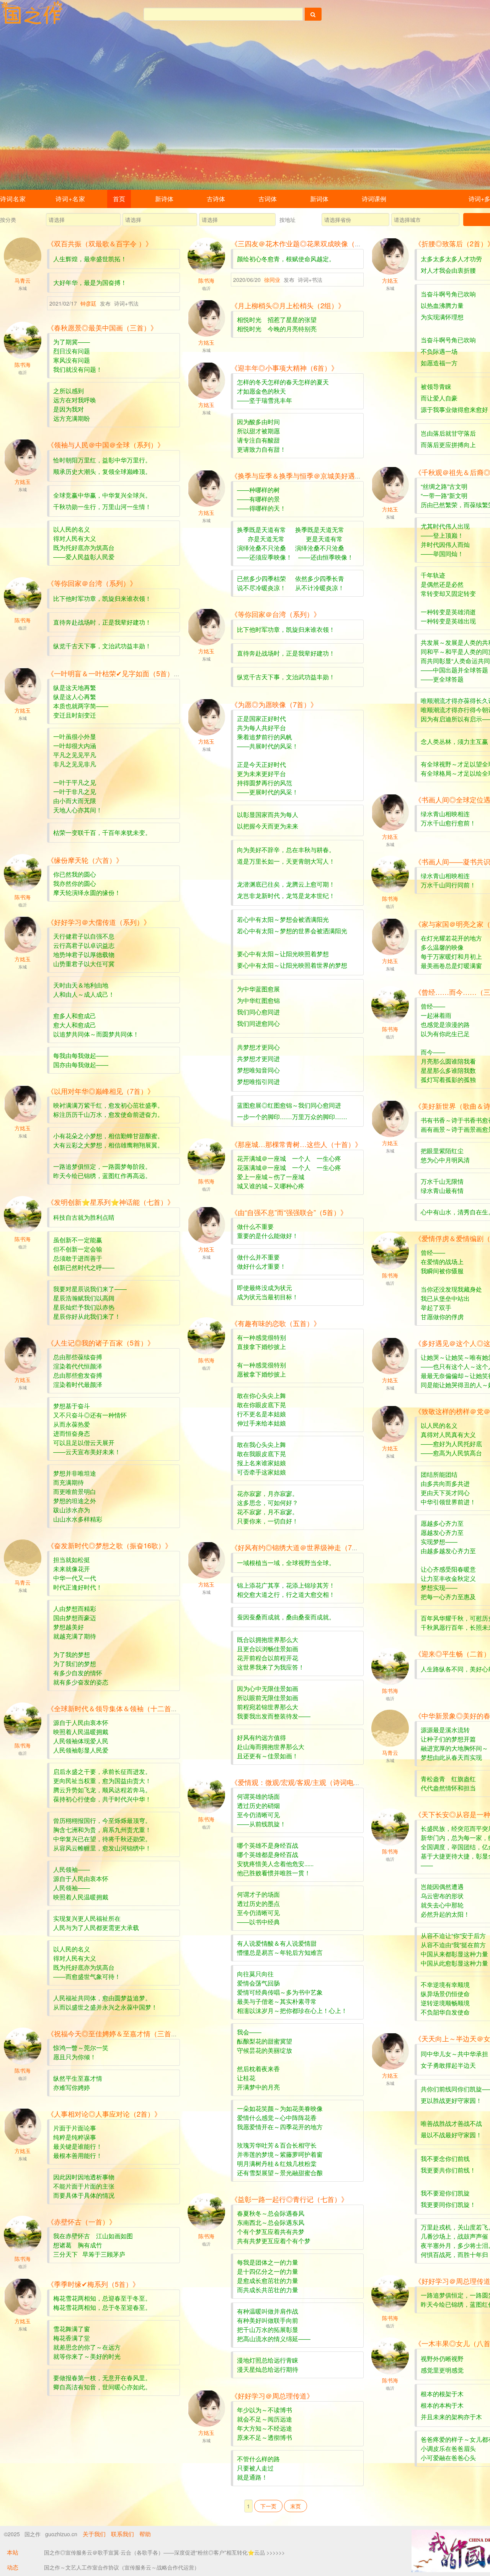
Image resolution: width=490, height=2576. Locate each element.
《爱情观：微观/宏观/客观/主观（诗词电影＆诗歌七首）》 (320, 1782)
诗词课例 (374, 199)
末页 (296, 2506)
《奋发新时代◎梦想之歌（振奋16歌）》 (109, 1545)
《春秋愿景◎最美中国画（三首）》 (102, 327)
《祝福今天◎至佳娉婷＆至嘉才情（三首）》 (116, 2033)
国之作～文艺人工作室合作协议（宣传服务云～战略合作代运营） (122, 2567)
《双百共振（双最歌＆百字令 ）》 (100, 243)
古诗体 (216, 199)
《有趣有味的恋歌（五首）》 (276, 1323)
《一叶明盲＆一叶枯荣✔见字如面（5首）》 (114, 673)
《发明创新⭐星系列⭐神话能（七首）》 (111, 1202)
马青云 (23, 280)
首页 (119, 199)
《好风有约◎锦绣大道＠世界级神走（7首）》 (302, 1547)
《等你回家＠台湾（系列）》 (92, 583)
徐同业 (273, 280)
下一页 (268, 2506)
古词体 (268, 199)
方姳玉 (390, 280)
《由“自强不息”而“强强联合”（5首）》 (289, 1212)
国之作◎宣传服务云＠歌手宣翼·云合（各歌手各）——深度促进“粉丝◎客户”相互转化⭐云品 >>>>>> (164, 2552)
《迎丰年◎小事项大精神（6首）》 (284, 368)
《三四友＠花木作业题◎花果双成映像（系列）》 (307, 243)
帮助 (145, 2534)
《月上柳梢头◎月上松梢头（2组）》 (288, 305)
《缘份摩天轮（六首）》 (85, 860)
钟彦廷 (89, 303)
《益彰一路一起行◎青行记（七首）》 (289, 2199)
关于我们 (94, 2534)
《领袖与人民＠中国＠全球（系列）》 (106, 444)
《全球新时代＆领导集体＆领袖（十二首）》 (116, 1708)
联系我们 (122, 2534)
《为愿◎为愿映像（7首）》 (274, 704)
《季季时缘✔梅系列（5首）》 (93, 2284)
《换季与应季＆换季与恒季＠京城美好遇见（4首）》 (312, 475)
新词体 (319, 199)
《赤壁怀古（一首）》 (82, 2221)
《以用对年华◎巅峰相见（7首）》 (101, 1091)
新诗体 (164, 199)
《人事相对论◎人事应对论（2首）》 (104, 2114)
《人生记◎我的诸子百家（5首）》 (101, 1343)
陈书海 (206, 280)
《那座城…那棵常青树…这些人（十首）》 (296, 1144)
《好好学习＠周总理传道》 (272, 2395)
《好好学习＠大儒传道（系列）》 (99, 922)
